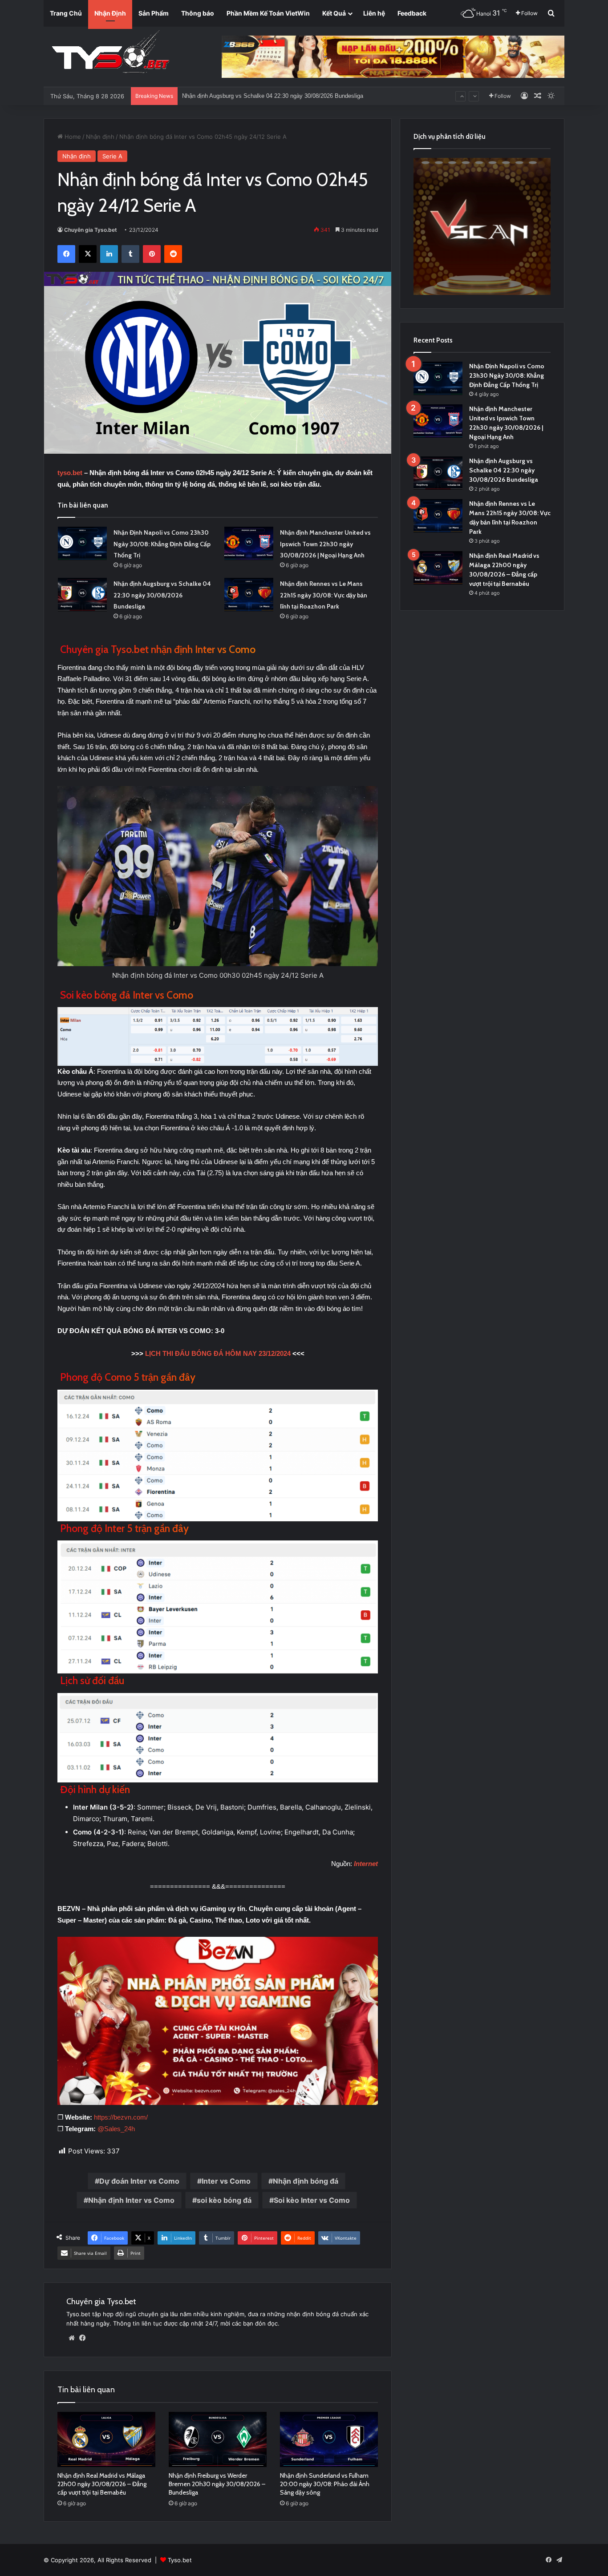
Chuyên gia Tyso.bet (91, 230)
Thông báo (198, 13)
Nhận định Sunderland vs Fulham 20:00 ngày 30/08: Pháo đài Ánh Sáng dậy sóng (325, 2484)
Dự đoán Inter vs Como (139, 2181)
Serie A (112, 156)
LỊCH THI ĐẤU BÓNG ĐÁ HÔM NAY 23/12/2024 (218, 1353)
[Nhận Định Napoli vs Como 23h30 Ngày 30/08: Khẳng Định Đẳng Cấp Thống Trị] (82, 543)
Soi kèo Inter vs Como (312, 2200)
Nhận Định (110, 13)
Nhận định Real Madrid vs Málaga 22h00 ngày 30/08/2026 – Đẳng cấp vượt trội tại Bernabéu (102, 2484)
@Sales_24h (116, 2129)
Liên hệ (374, 13)
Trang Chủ (66, 13)
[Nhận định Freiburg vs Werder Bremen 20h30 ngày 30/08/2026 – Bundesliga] (218, 2439)
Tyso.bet (180, 2560)
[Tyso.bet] (110, 53)
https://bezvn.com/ (121, 2117)
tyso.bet (70, 473)
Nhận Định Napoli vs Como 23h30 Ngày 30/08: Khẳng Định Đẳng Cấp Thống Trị (162, 544)
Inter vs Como (226, 2181)
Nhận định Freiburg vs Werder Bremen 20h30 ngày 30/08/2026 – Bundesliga (217, 2484)
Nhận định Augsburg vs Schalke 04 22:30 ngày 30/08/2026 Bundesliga (162, 595)
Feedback (412, 13)
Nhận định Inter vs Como (131, 2200)
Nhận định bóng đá (306, 2181)
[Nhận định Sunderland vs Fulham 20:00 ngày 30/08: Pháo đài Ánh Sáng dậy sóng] (329, 2439)
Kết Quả (334, 13)
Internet (366, 1864)
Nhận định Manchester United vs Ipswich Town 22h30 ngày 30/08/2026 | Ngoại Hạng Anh (325, 544)
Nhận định (100, 137)
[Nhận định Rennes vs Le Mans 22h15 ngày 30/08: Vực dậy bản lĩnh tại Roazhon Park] (249, 595)
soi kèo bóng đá (224, 2200)
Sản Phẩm (154, 13)
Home (72, 137)
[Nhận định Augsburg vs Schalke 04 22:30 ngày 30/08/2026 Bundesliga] (82, 595)
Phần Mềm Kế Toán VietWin (268, 13)
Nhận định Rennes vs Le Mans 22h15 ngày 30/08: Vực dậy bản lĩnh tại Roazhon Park (293, 95)
